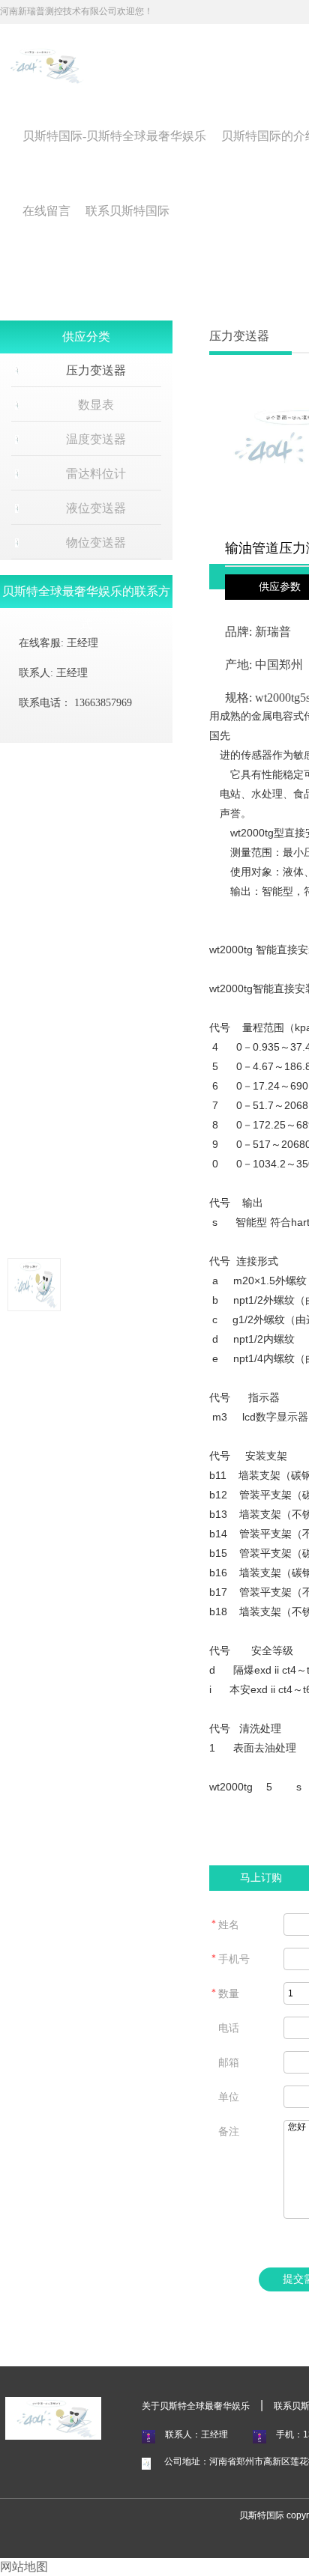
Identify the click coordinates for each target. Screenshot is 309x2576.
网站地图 (24, 2567)
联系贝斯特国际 (127, 211)
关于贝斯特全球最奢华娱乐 (196, 2406)
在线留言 (46, 211)
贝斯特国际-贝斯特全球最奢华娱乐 (114, 136)
